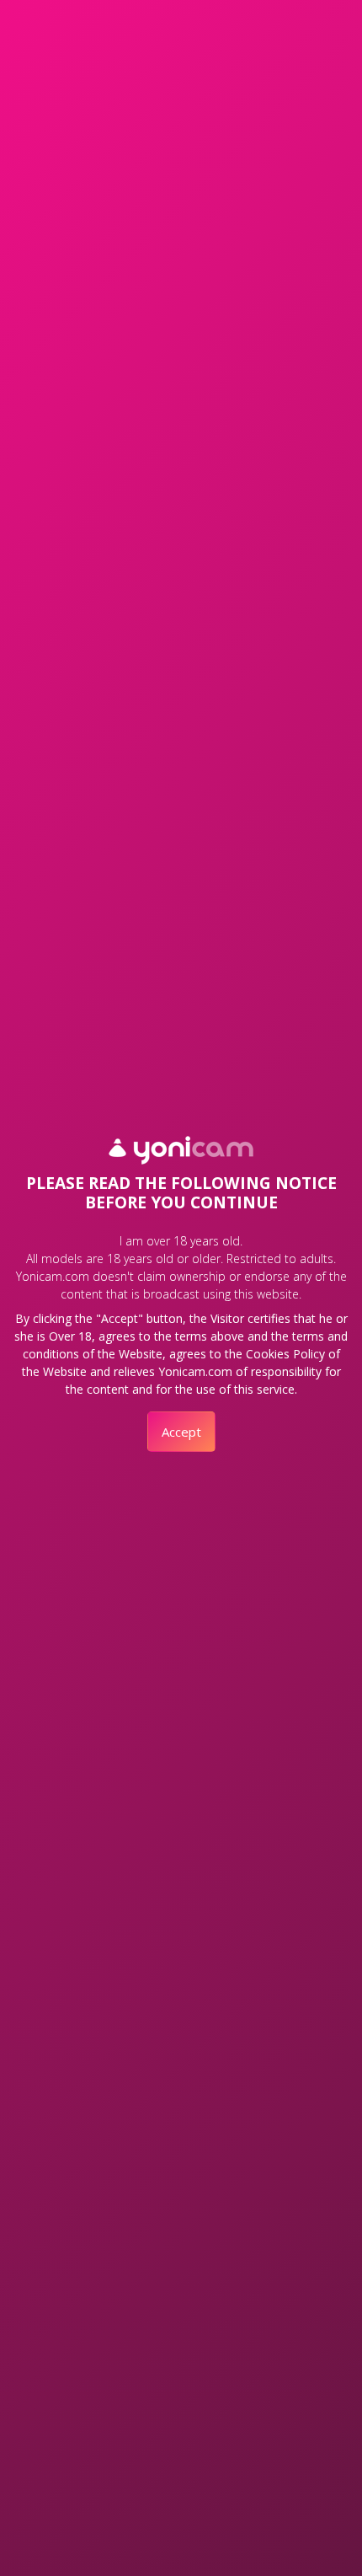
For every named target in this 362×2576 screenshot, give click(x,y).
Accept (181, 1432)
